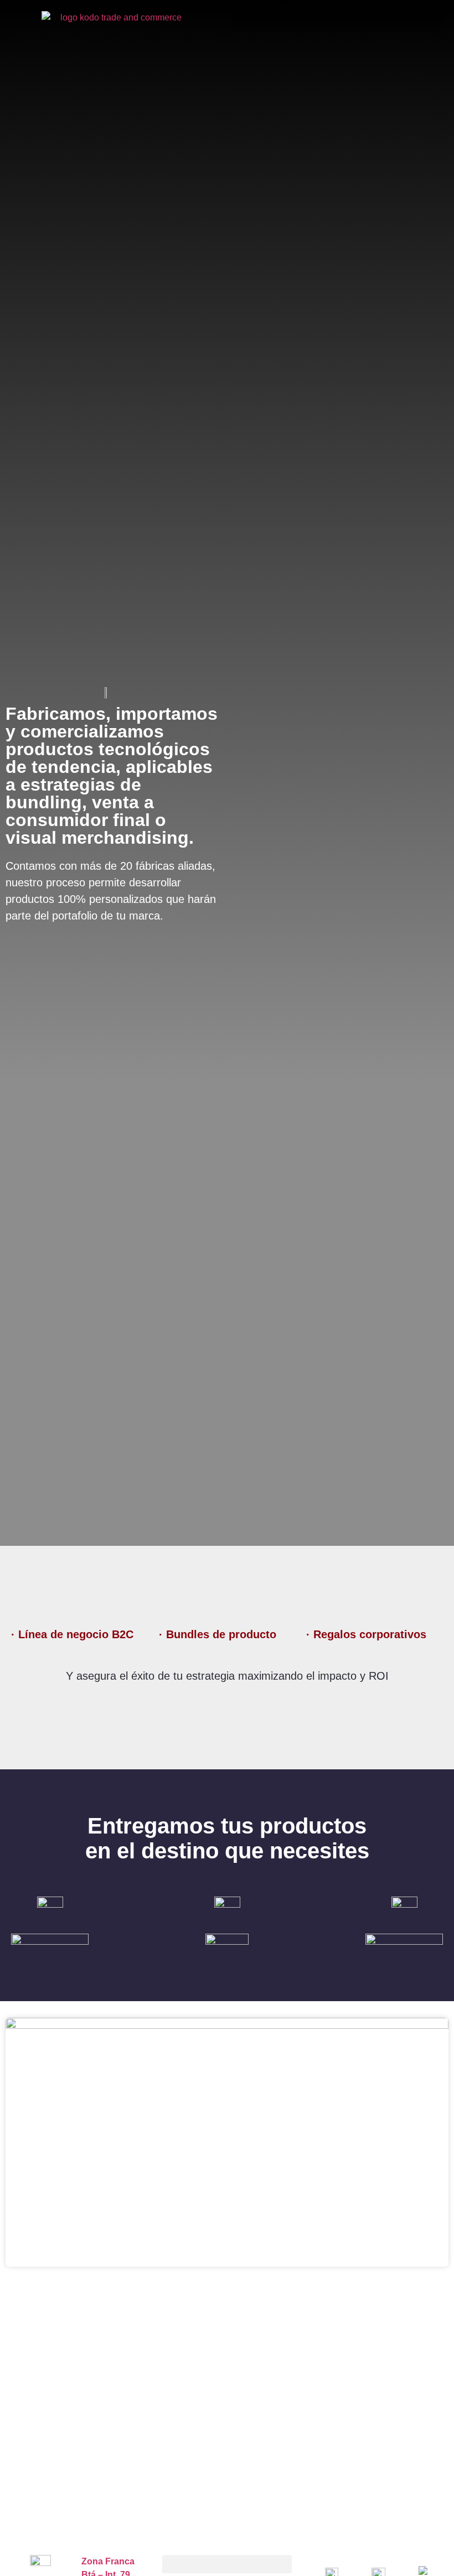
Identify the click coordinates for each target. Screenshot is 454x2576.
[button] (338, 20)
